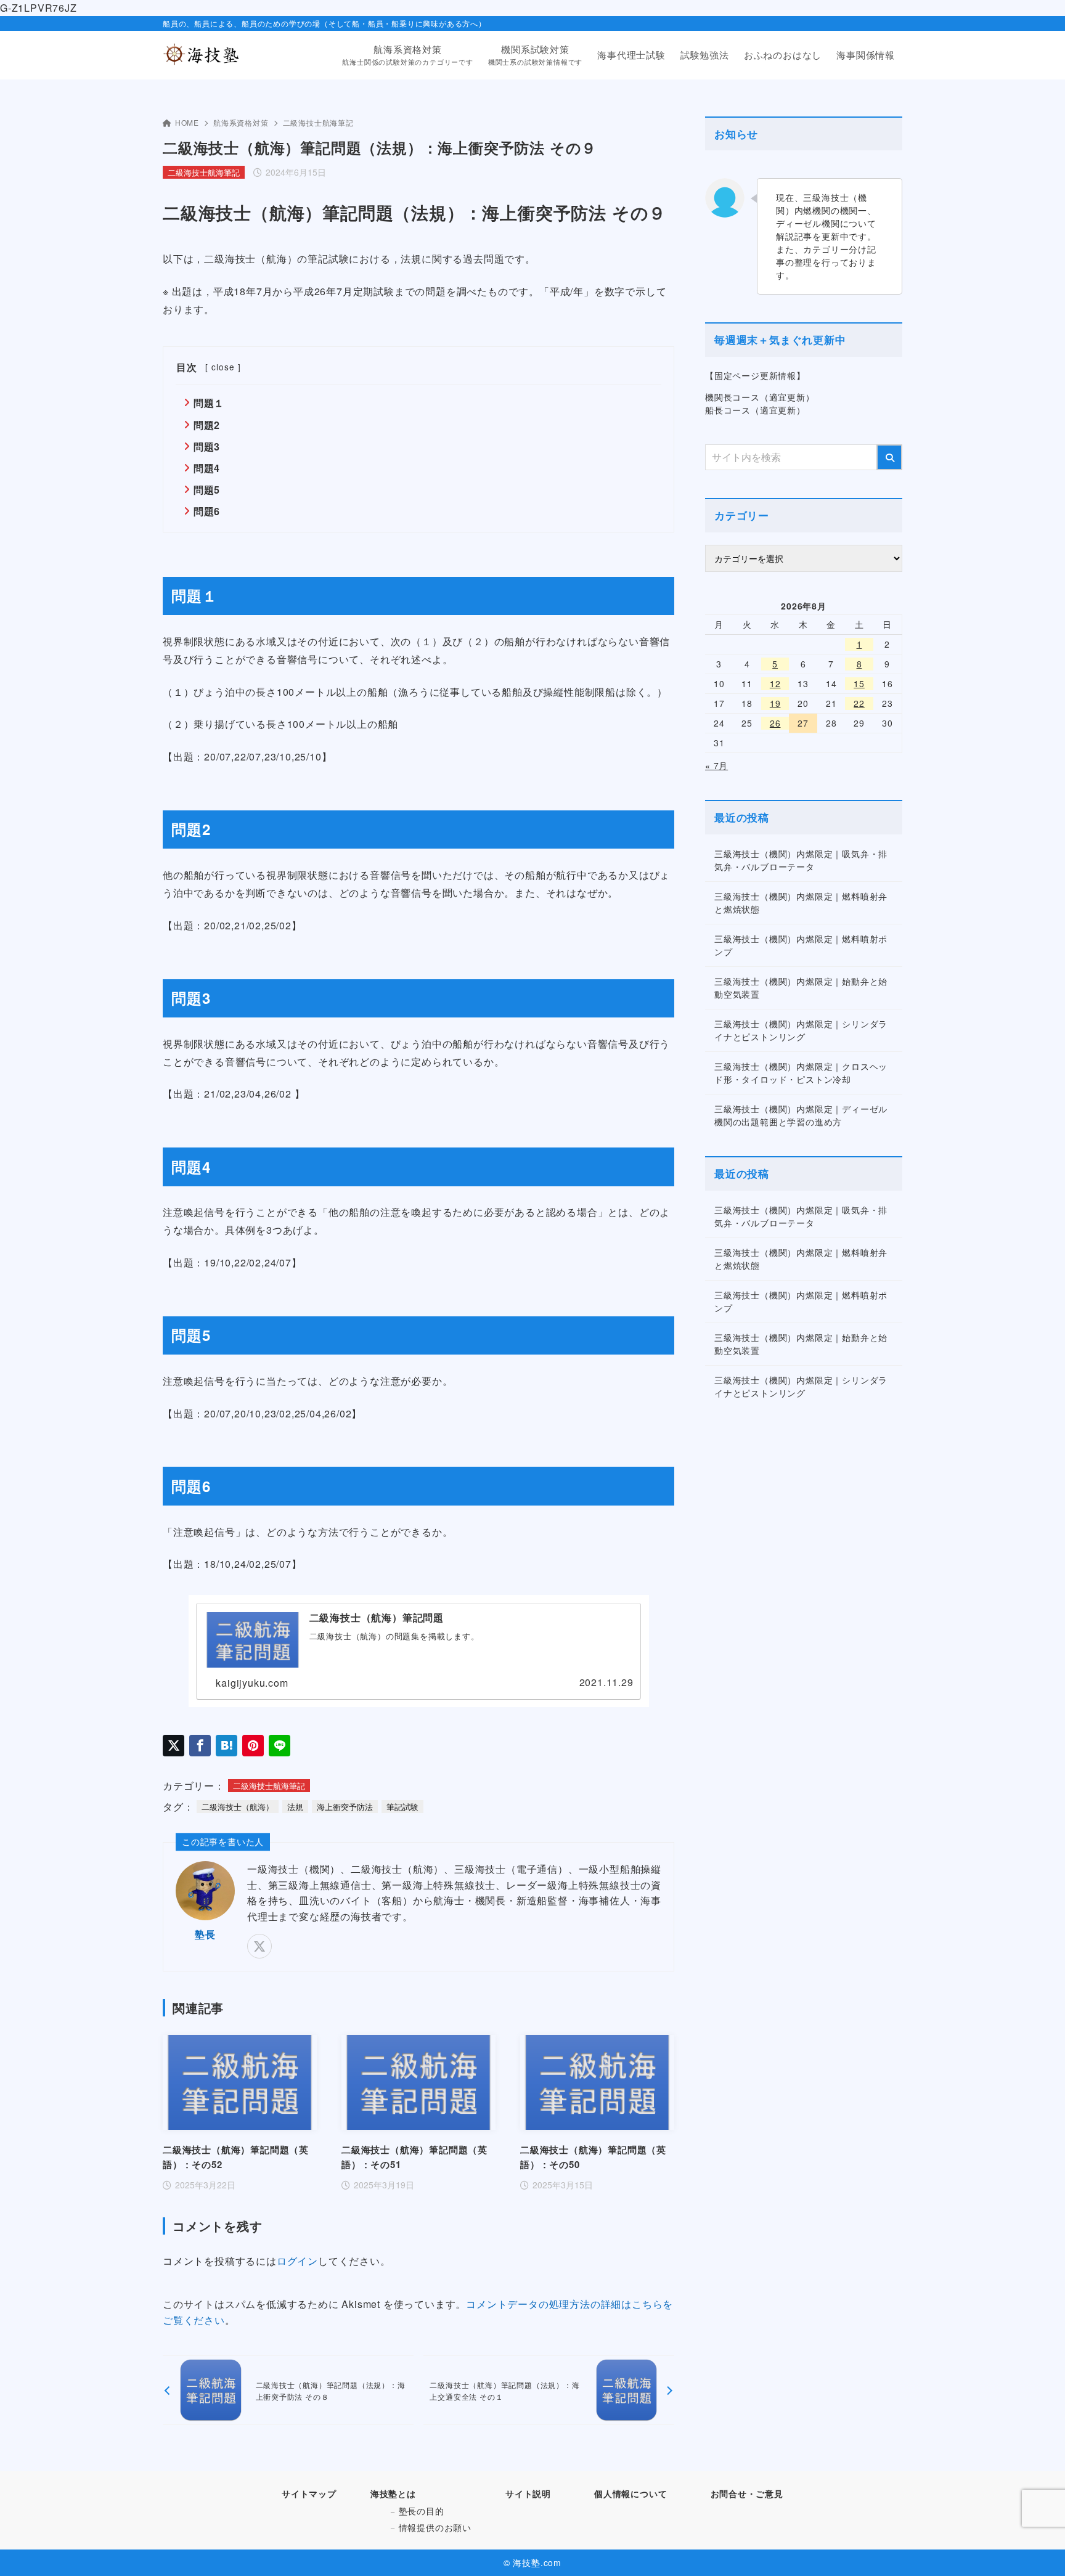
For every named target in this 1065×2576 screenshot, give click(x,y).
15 (859, 683)
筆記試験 (402, 1807)
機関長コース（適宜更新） (760, 397)
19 (775, 703)
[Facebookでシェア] (200, 1746)
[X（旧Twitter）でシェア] (173, 1746)
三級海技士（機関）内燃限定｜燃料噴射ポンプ (801, 945)
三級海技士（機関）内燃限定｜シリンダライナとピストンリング (801, 1030)
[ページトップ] (1037, 2548)
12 (775, 683)
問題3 (207, 446)
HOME (187, 122)
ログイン (297, 2261)
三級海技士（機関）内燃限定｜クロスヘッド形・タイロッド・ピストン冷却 (801, 1073)
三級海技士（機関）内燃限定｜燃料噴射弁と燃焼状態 (801, 903)
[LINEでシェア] (280, 1746)
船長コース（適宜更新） (755, 410)
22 (859, 703)
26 (775, 723)
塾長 (205, 1934)
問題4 (207, 468)
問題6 (207, 511)
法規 (295, 1807)
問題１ (209, 403)
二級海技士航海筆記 (318, 122)
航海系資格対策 (241, 122)
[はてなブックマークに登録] (226, 1746)
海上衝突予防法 (345, 1807)
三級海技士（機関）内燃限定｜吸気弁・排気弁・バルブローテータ (801, 860)
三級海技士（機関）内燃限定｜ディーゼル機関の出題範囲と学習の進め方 (801, 1115)
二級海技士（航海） (238, 1807)
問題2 (207, 425)
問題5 (207, 490)
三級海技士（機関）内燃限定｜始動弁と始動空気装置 (801, 988)
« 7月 (716, 765)
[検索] (889, 457)
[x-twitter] (259, 1946)
